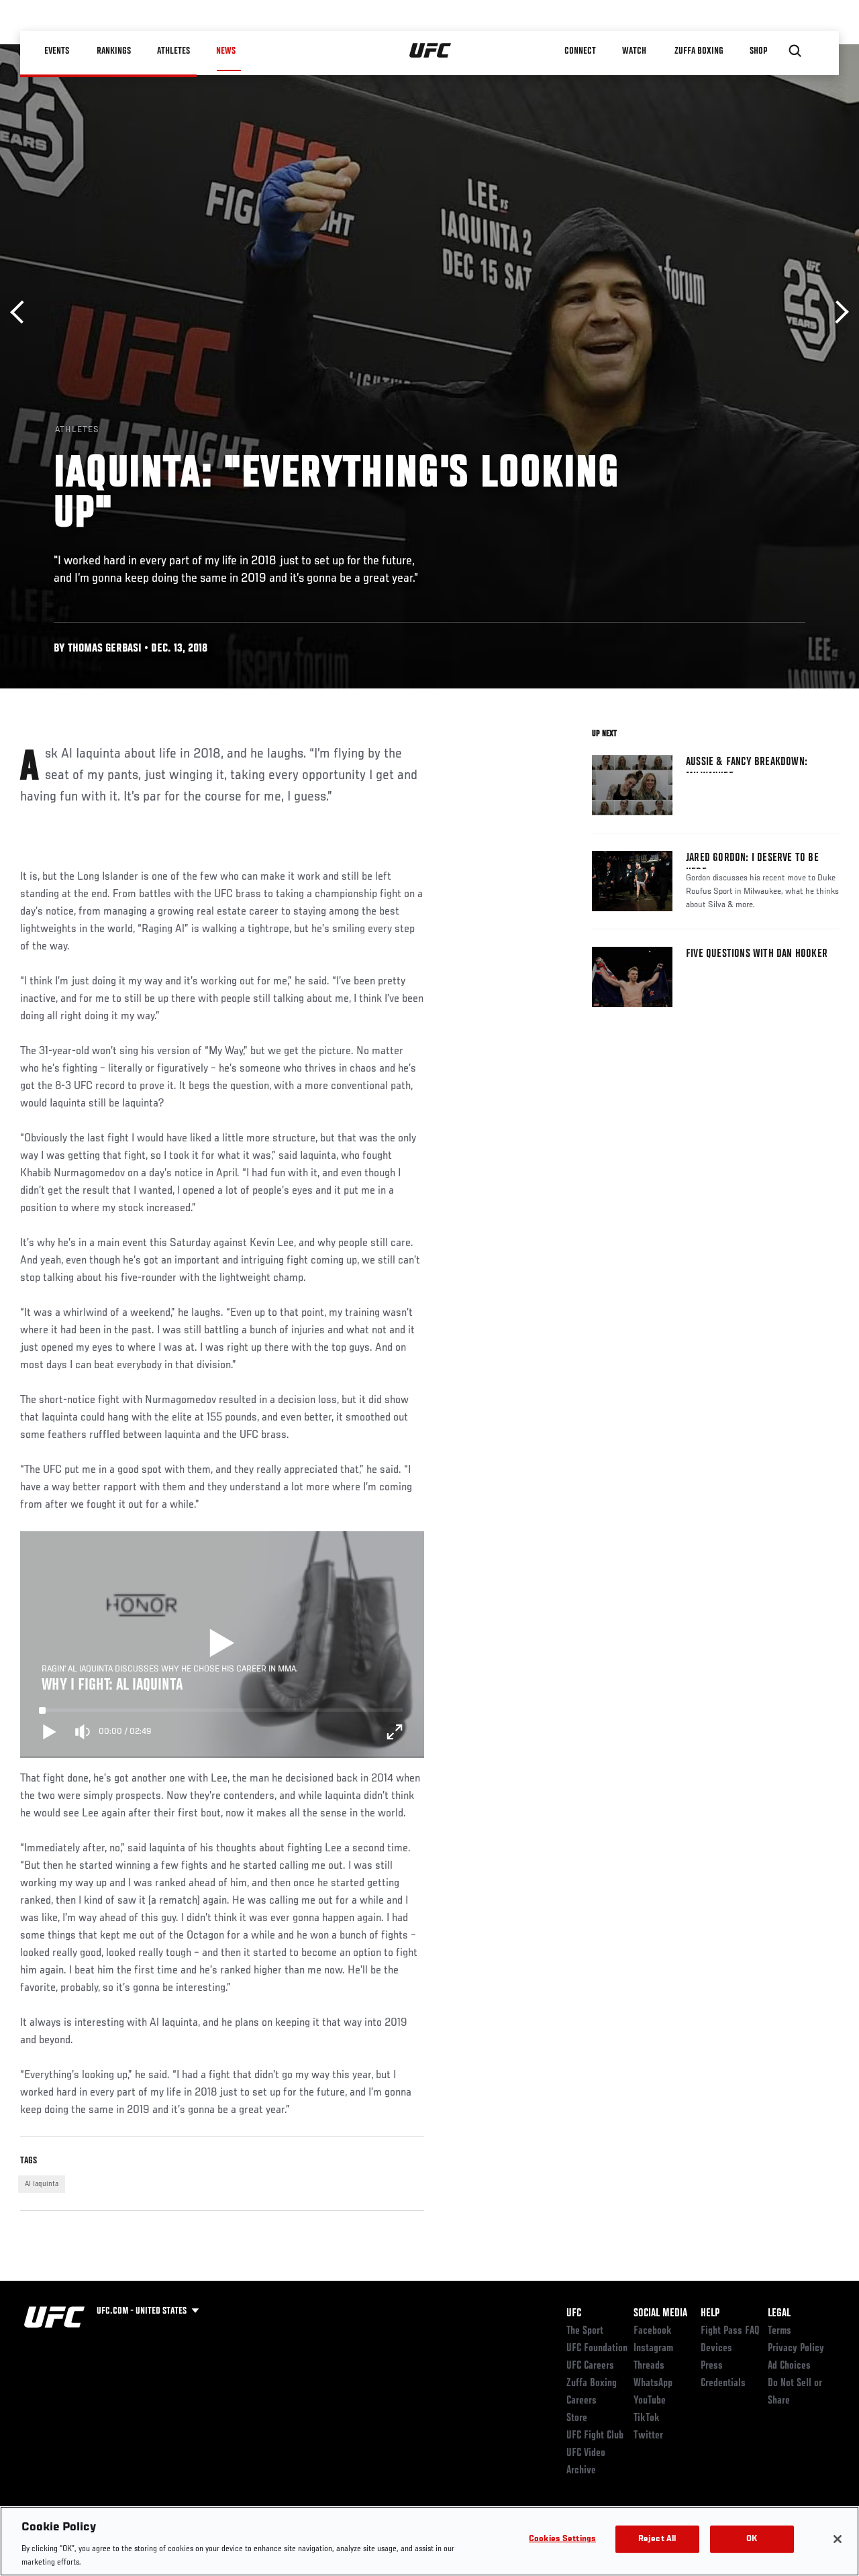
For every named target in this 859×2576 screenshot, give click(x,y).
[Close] (838, 2539)
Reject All (657, 2539)
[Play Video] (222, 1645)
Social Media (660, 2314)
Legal (779, 2314)
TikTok (647, 2418)
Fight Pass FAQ (730, 2331)
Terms (779, 2331)
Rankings (114, 51)
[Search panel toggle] (795, 51)
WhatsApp (653, 2383)
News (226, 51)
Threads (649, 2366)
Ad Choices (789, 2366)
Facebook (653, 2331)
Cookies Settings (562, 2539)
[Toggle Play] (50, 1732)
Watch (634, 51)
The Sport (585, 2331)
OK (752, 2539)
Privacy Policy (796, 2349)
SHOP (758, 51)
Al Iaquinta (42, 2184)
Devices (716, 2349)
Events (57, 51)
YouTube (650, 2401)
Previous (22, 312)
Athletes (173, 51)
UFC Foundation (597, 2349)
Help (710, 2314)
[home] (431, 51)
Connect (580, 51)
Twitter (648, 2436)
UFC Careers (590, 2366)
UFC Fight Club (595, 2436)
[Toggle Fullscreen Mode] (395, 1732)
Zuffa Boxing (699, 51)
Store (577, 2418)
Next (837, 312)
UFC (574, 2314)
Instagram (653, 2349)
